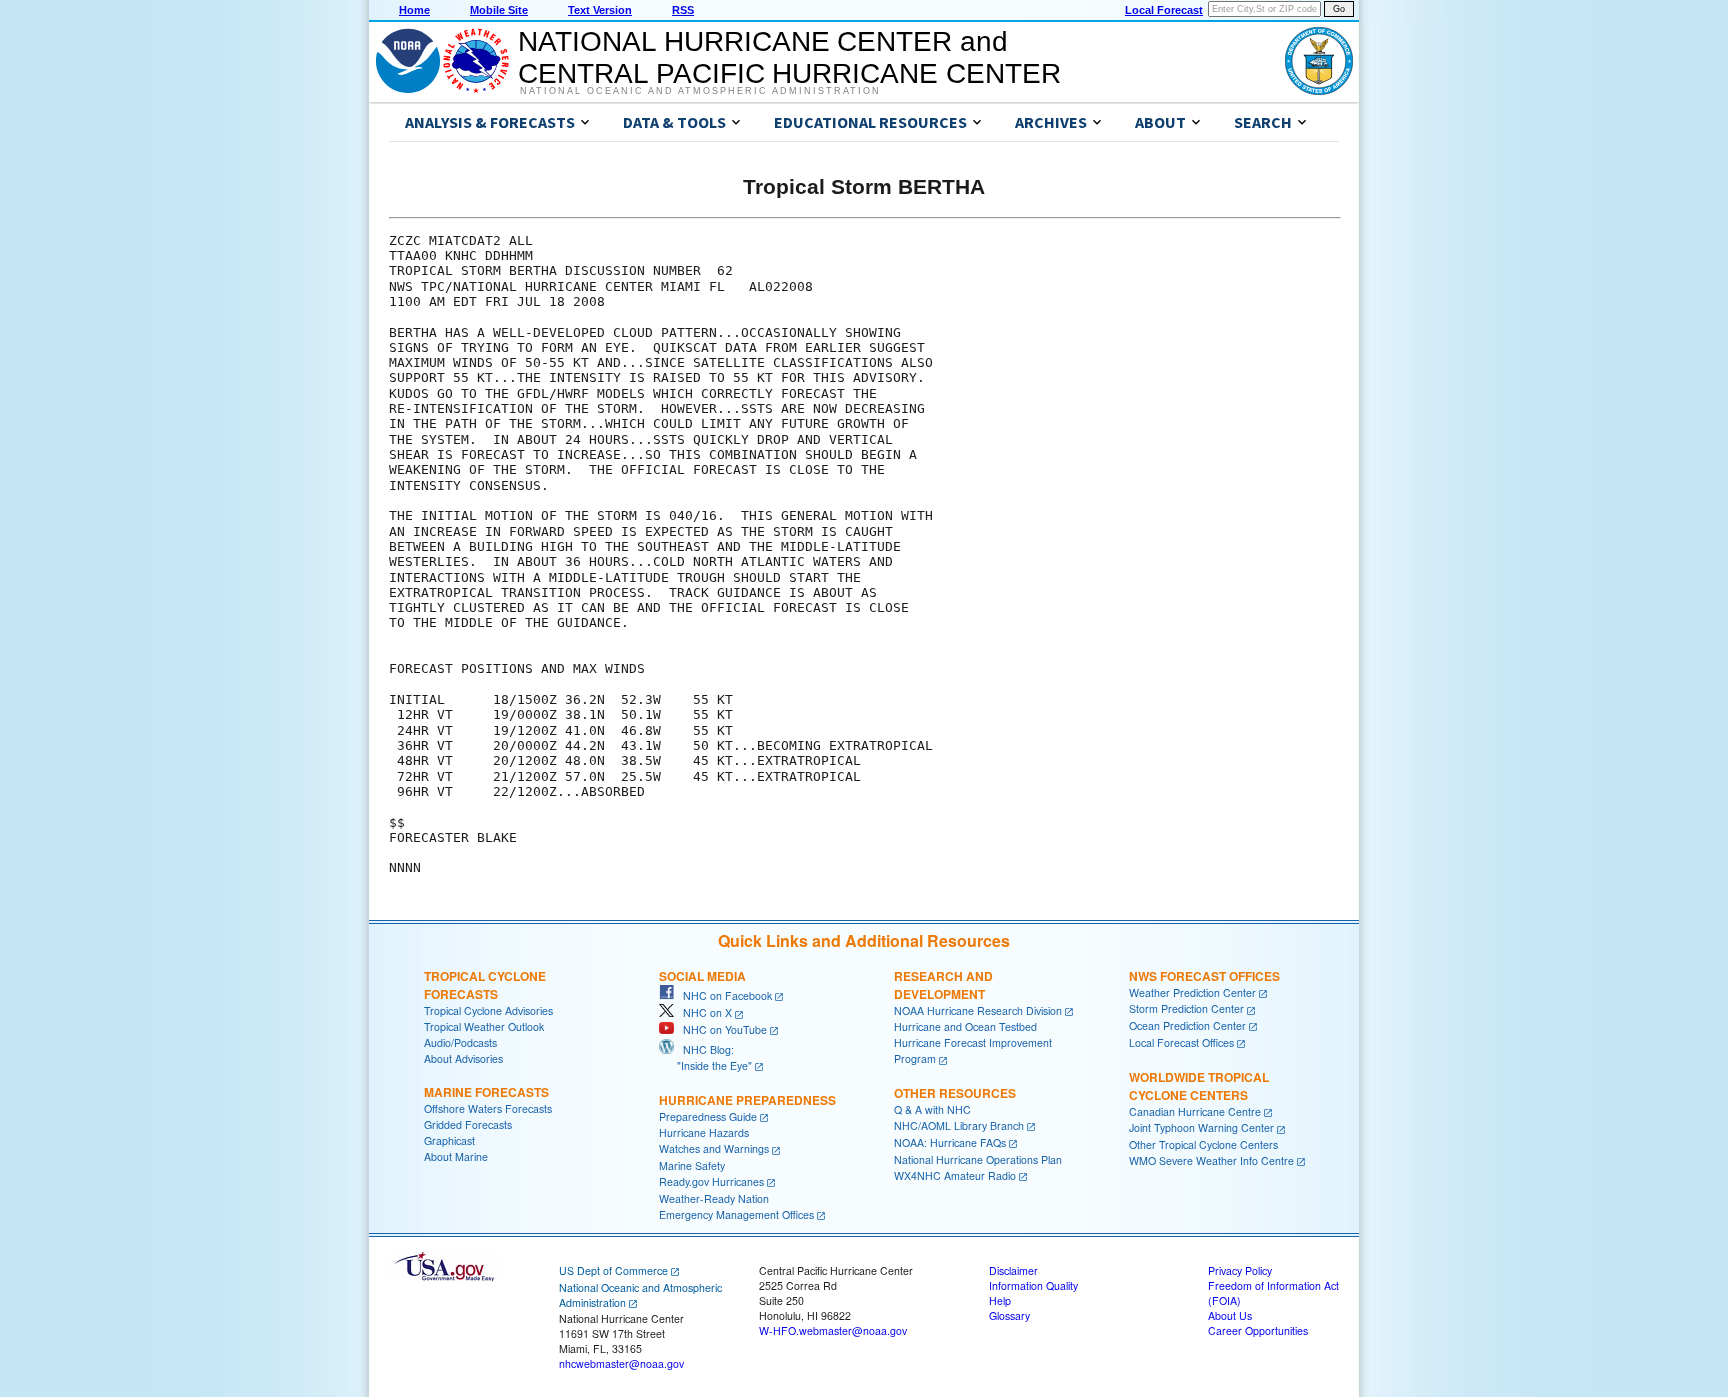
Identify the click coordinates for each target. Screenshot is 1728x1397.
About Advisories (463, 1058)
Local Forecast (1164, 10)
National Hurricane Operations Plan (978, 1159)
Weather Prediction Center (1192, 992)
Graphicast (449, 1140)
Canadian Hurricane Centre (1195, 1111)
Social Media (702, 976)
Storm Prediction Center (1186, 1008)
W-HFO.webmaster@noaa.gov (833, 1330)
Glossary (1009, 1315)
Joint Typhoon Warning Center (1201, 1127)
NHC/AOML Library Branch (959, 1125)
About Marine (456, 1156)
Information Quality (1033, 1285)
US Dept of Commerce (613, 1270)
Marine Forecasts (486, 1092)
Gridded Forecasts (468, 1124)
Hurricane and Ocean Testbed (965, 1026)
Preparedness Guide (708, 1116)
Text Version (600, 10)
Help (1000, 1300)
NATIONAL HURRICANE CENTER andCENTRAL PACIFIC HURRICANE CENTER (789, 57)
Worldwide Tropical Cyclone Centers (1199, 1086)
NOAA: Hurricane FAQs (950, 1142)
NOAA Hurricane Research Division (978, 1010)
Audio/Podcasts (460, 1042)
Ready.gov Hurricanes (711, 1181)
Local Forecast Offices (1181, 1042)
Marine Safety (692, 1165)
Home (414, 10)
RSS (683, 10)
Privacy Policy (1240, 1270)
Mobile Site (499, 10)
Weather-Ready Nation (714, 1198)
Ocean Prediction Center (1187, 1025)
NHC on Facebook (723, 995)
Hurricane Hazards (704, 1132)
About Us (1230, 1315)
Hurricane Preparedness (747, 1100)
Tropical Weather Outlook (484, 1026)
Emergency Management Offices (736, 1214)
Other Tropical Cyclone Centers (1203, 1144)
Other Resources (955, 1093)
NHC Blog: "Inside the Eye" (705, 1057)
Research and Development (943, 985)
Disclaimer (1013, 1270)
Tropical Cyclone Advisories (488, 1010)
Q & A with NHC (932, 1109)
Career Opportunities (1258, 1330)
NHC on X (703, 1012)
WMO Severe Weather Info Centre (1211, 1160)
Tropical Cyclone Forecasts (485, 985)
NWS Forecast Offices (1204, 976)
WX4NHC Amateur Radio (955, 1175)
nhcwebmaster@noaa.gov (621, 1363)
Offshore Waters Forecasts (488, 1108)
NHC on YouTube (720, 1029)
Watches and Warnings (714, 1148)
